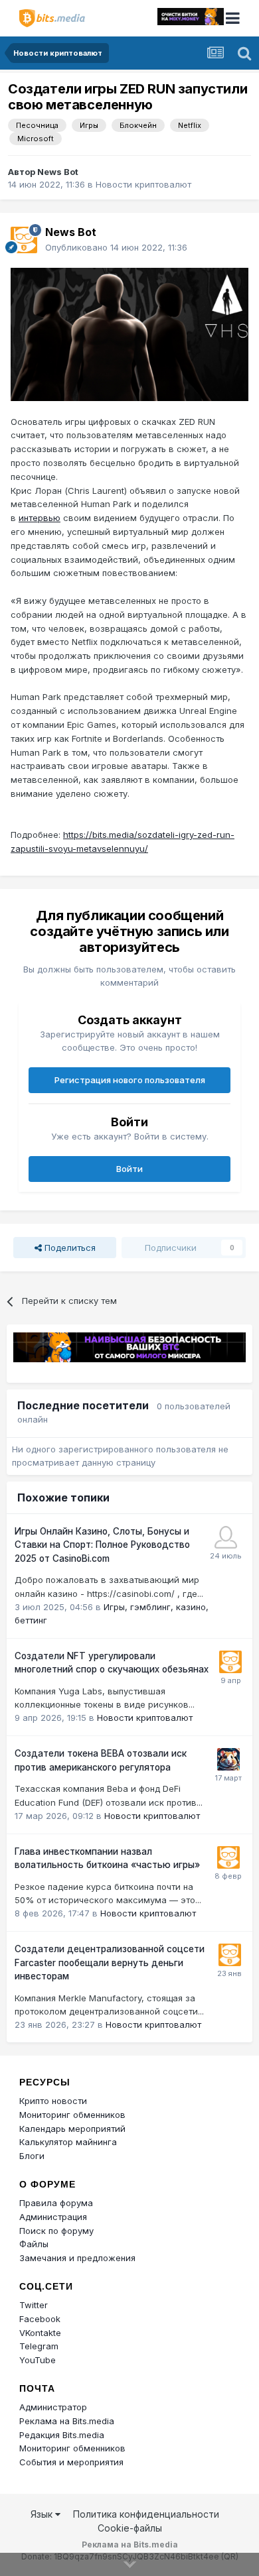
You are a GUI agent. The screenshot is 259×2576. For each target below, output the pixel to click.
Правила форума (56, 2203)
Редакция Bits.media (62, 2435)
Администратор (53, 2407)
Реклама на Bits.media (67, 2421)
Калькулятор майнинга (68, 2142)
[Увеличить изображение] (129, 333)
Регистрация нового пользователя (130, 1080)
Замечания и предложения (77, 2258)
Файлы (34, 2244)
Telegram (39, 2346)
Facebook (40, 2319)
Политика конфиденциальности (146, 2514)
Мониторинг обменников (72, 2115)
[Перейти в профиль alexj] (226, 1537)
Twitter (34, 2305)
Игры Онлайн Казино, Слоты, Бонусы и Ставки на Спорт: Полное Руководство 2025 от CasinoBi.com (102, 1545)
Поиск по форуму (56, 2231)
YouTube (38, 2360)
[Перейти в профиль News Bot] (24, 240)
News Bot (58, 172)
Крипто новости (53, 2101)
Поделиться (69, 1248)
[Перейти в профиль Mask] (228, 1759)
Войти (129, 1169)
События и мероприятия (71, 2462)
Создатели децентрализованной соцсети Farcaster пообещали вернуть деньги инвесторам (110, 1962)
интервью (40, 518)
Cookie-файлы (130, 2528)
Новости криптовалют (143, 184)
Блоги (32, 2156)
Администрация (53, 2217)
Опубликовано (116, 247)
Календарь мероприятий (72, 2129)
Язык (43, 2514)
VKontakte (40, 2333)
